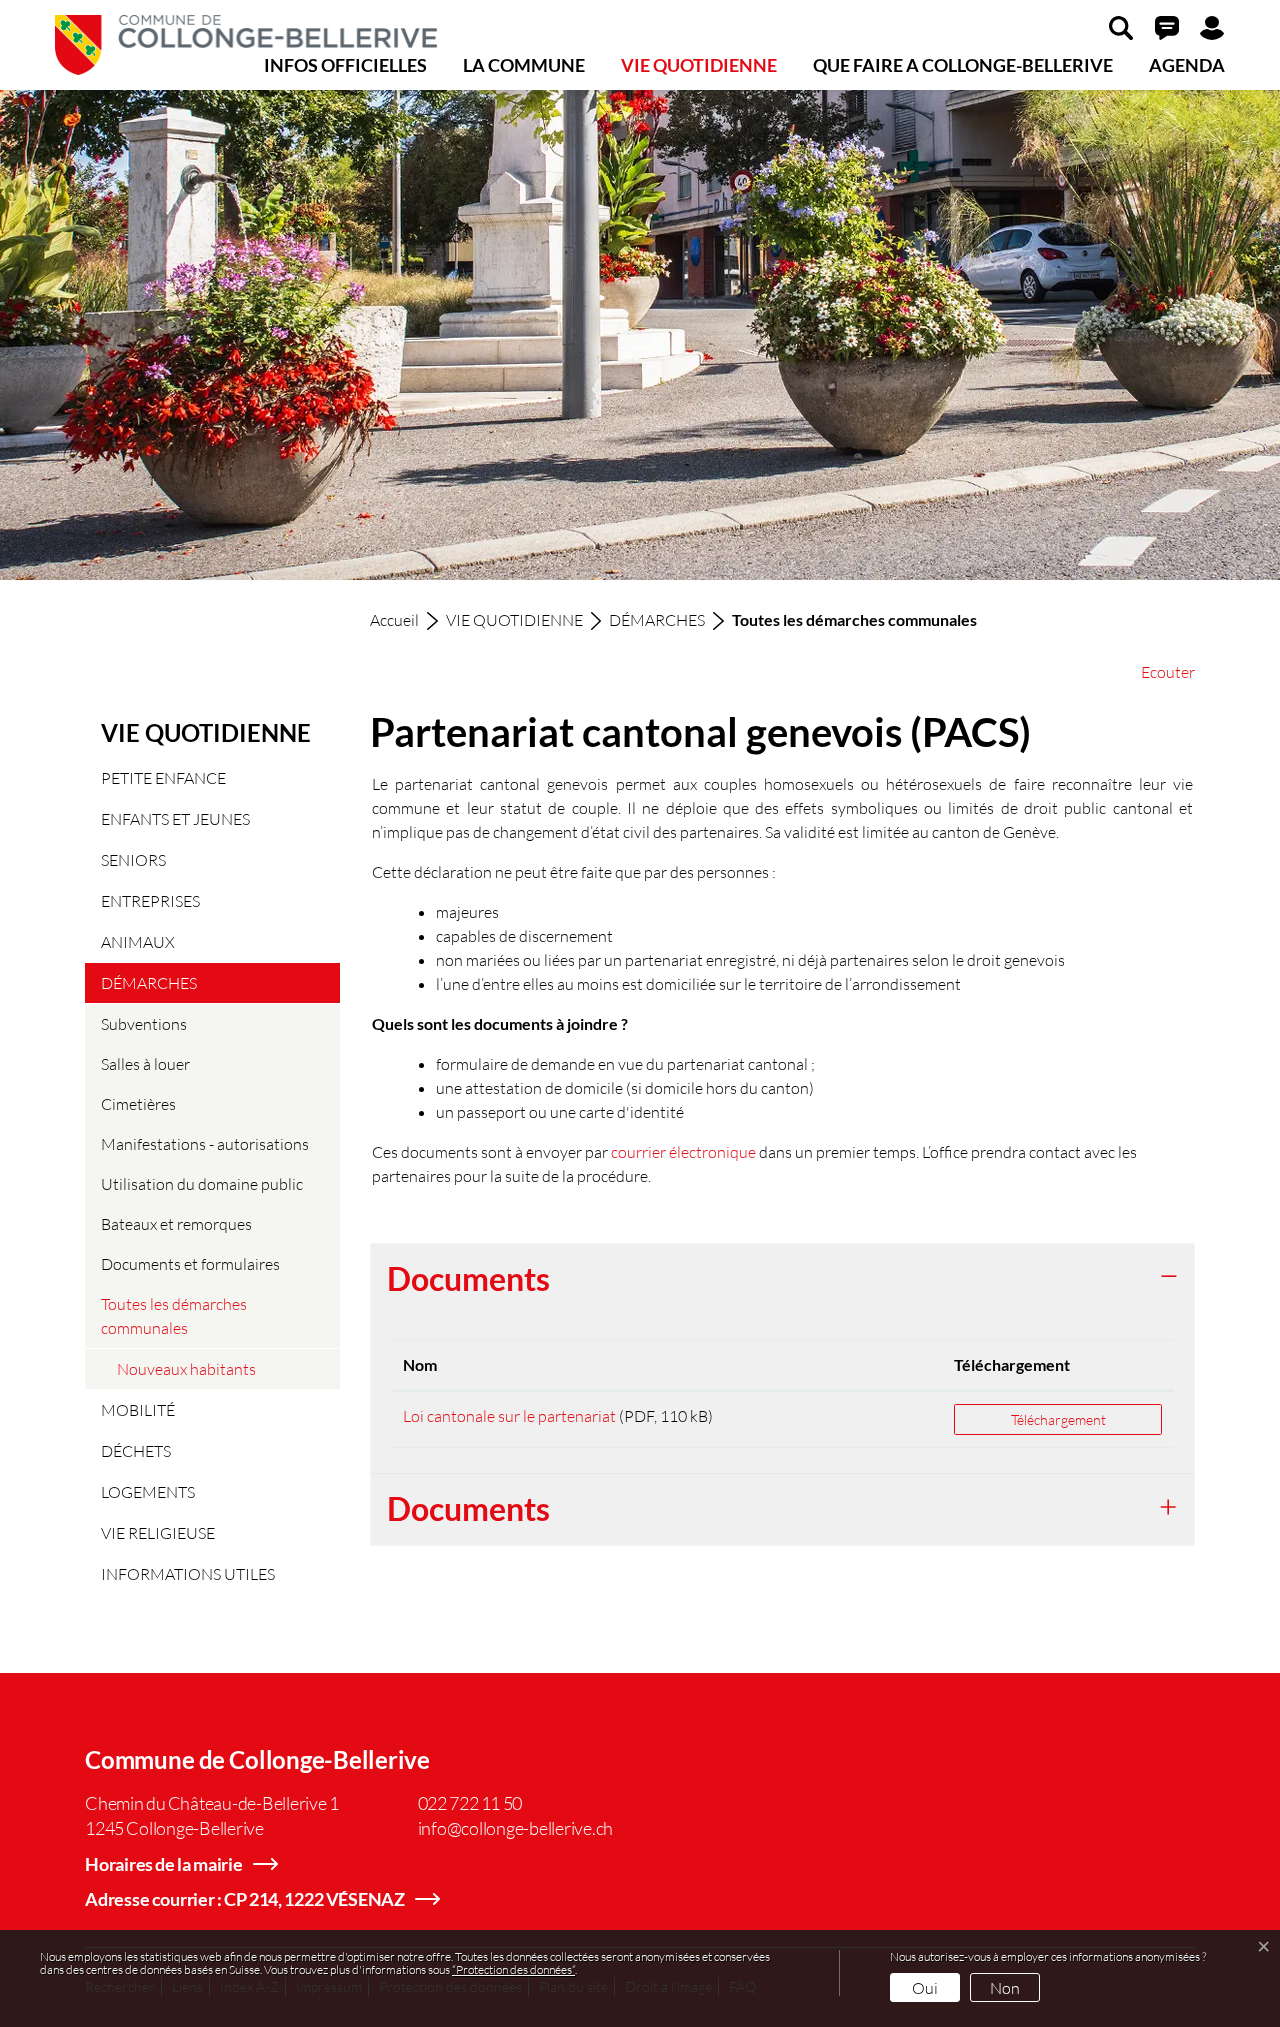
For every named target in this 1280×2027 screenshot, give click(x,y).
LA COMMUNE (524, 65)
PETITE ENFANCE (163, 777)
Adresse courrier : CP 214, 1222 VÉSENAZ (245, 1899)
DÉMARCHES (149, 982)
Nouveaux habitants (186, 1368)
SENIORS (133, 859)
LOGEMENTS (148, 1491)
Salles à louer (145, 1063)
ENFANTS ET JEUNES (175, 818)
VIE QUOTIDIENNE (699, 65)
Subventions (144, 1023)
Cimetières (138, 1103)
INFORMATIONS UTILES (188, 1573)
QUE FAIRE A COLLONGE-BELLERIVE (963, 65)
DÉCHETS (136, 1450)
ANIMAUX (138, 941)
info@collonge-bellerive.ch (516, 1828)
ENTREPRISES (150, 900)
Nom (420, 1364)
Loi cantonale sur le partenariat (509, 1415)
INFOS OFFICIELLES (345, 65)
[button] (1121, 27)
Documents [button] (468, 1278)
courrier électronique (683, 1151)
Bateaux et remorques (176, 1223)
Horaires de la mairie (164, 1864)
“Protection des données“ (513, 1969)
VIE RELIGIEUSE (158, 1532)
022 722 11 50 (470, 1803)
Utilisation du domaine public (202, 1183)
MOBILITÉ (138, 1409)
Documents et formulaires (190, 1263)
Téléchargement (1012, 1364)
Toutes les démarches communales (174, 1321)
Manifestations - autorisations (205, 1143)
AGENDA (1187, 65)
